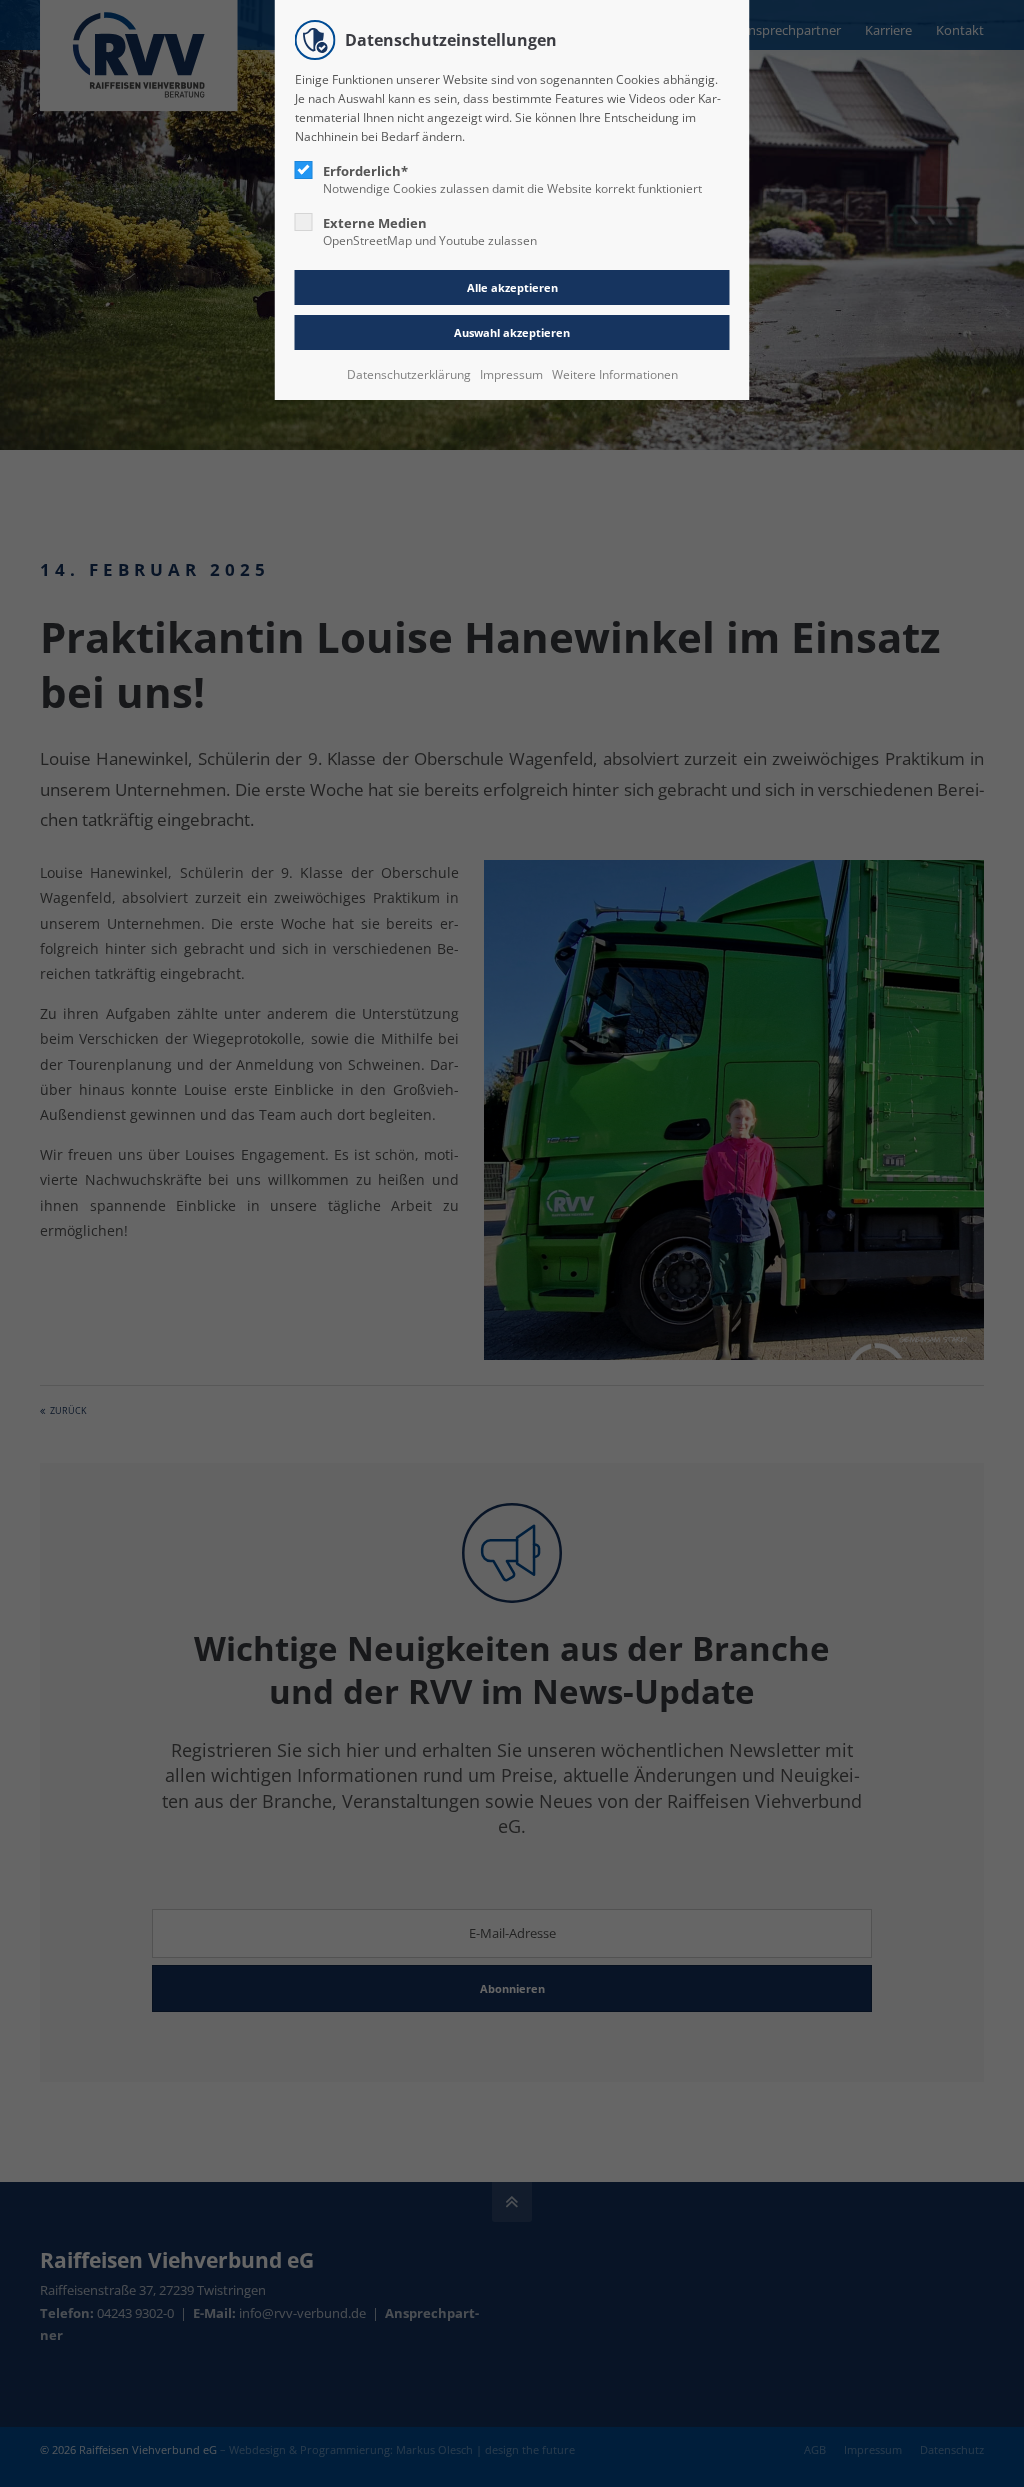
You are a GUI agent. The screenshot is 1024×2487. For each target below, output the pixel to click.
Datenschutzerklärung (409, 374)
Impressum (511, 374)
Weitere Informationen (615, 374)
